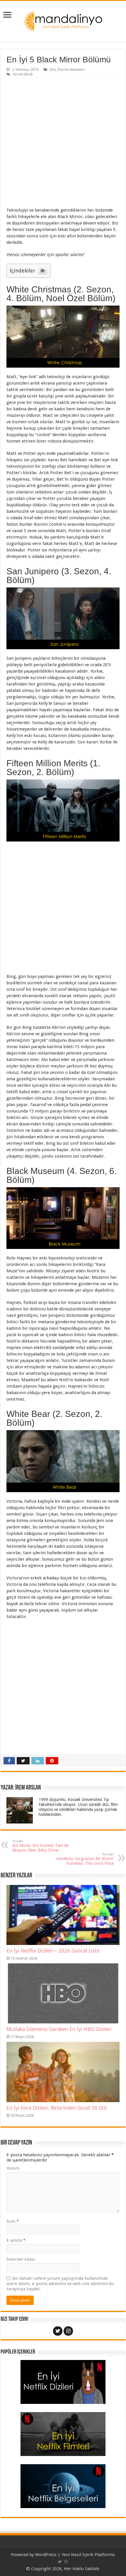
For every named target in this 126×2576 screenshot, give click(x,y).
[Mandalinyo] (63, 20)
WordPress (46, 2555)
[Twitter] (58, 2331)
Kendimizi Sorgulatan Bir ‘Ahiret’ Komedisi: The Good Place (85, 1859)
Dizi (53, 70)
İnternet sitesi (21, 2259)
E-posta (16, 2240)
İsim (13, 2221)
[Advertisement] (63, 144)
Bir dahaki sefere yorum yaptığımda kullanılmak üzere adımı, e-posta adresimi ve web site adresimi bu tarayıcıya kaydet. (60, 2284)
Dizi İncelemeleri (71, 70)
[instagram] (68, 2331)
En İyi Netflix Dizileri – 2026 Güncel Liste (53, 1951)
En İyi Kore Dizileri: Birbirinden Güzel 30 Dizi (57, 2108)
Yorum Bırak (23, 74)
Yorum (13, 2168)
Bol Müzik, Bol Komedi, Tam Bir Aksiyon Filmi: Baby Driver (41, 1846)
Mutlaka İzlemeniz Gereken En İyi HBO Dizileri (59, 2029)
